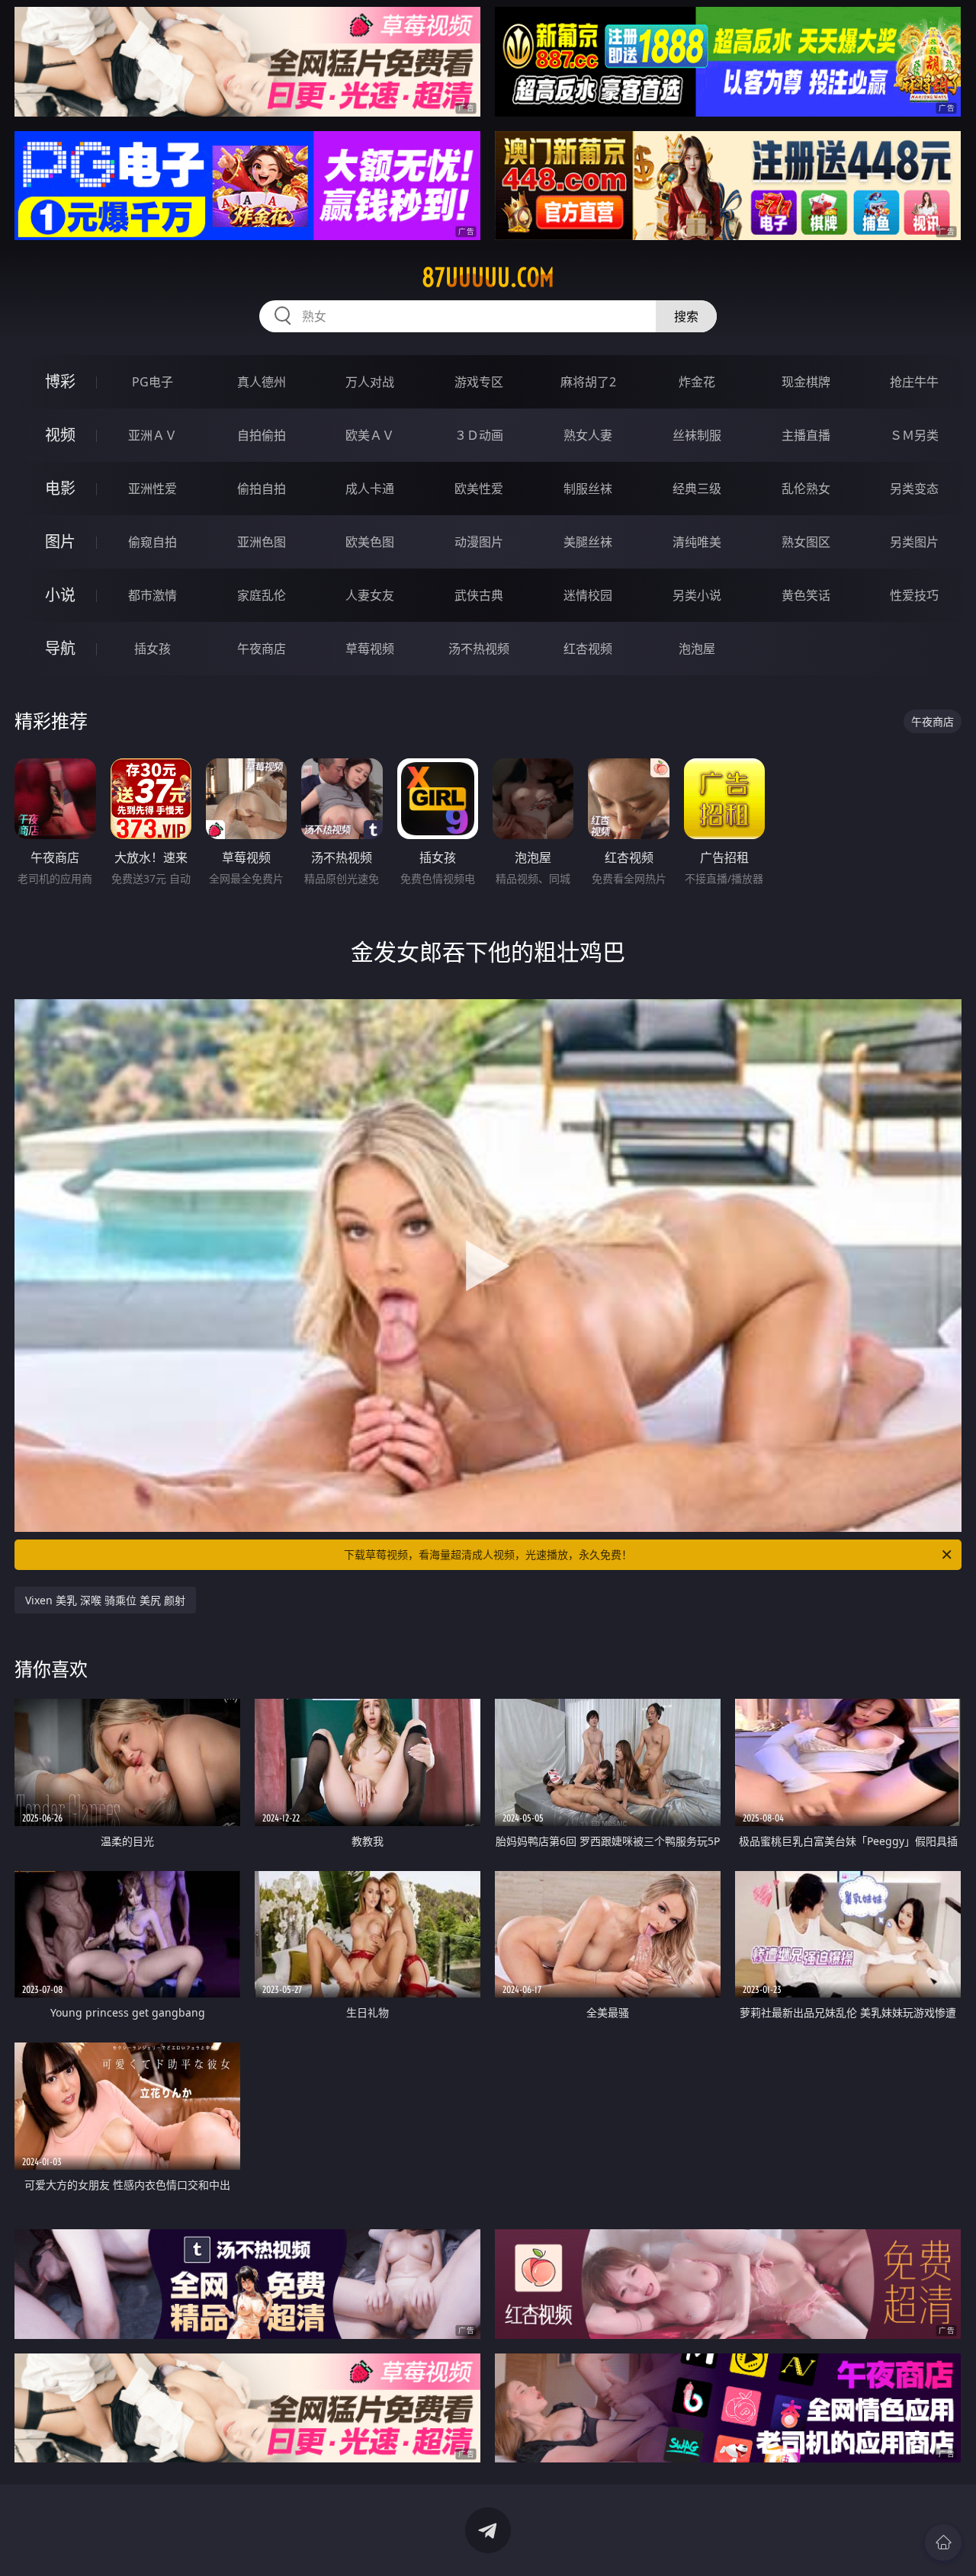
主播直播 (806, 435)
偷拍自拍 (262, 489)
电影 (60, 488)
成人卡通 (370, 489)
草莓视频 (370, 649)
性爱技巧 (914, 595)
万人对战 (370, 382)
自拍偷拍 (262, 435)
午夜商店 (262, 649)
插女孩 (152, 649)
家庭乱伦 (262, 595)
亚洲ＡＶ (152, 435)
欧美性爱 (479, 489)
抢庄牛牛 (914, 382)
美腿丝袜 (588, 542)
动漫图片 (479, 542)
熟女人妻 (588, 435)
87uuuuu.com (488, 277)
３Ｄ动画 (479, 435)
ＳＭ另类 (914, 435)
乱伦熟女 (806, 489)
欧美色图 (370, 542)
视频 (60, 435)
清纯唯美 (697, 542)
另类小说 (697, 595)
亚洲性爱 (152, 489)
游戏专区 (479, 382)
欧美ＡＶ (370, 435)
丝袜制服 (697, 435)
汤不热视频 (479, 649)
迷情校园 (588, 595)
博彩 (60, 381)
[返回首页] (943, 2542)
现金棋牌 (806, 382)
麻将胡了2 (588, 382)
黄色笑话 (806, 595)
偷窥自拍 (152, 542)
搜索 (686, 316)
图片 (60, 541)
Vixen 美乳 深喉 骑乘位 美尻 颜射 (105, 1600)
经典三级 (697, 489)
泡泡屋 (697, 649)
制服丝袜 (588, 489)
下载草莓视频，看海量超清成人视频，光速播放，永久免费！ (488, 1554)
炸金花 (697, 382)
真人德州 (262, 382)
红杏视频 (588, 649)
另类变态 (914, 489)
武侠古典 (479, 595)
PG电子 (152, 382)
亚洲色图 (262, 542)
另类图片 (914, 542)
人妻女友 (370, 595)
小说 (60, 595)
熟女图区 (806, 542)
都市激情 (152, 595)
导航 (60, 648)
